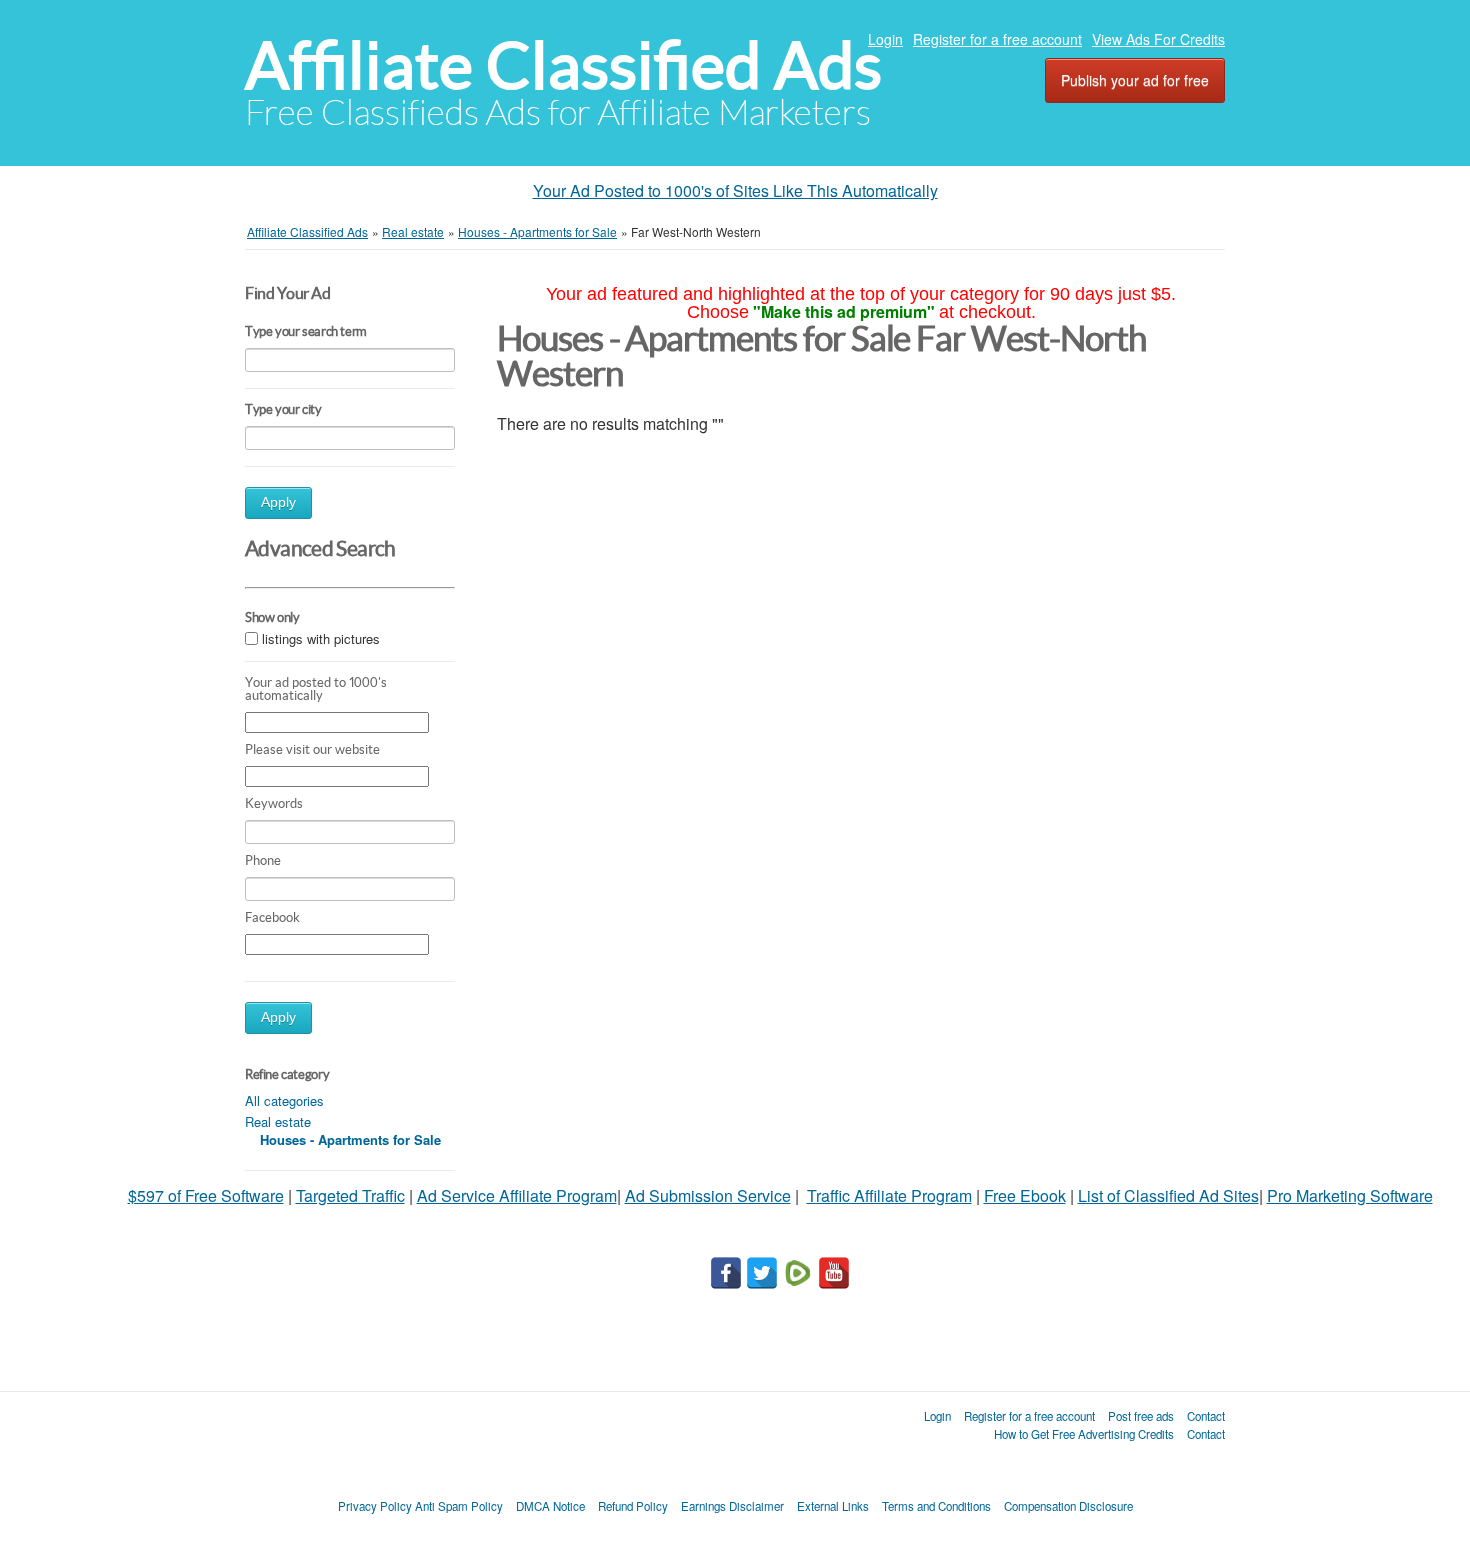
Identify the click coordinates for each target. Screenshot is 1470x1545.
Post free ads (1141, 1416)
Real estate (278, 1121)
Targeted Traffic (350, 1195)
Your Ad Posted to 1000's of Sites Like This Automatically (735, 190)
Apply (278, 502)
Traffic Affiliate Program (889, 1195)
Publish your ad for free (1135, 80)
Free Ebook (1025, 1195)
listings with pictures (321, 639)
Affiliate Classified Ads (563, 65)
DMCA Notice (550, 1506)
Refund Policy (633, 1506)
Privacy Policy (375, 1506)
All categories (284, 1100)
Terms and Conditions (936, 1506)
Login (885, 39)
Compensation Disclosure (1068, 1506)
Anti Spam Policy (459, 1506)
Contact (1206, 1416)
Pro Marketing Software (1350, 1195)
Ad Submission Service (708, 1195)
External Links (833, 1506)
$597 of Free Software (206, 1195)
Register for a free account (997, 39)
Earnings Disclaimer (732, 1506)
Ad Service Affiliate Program (517, 1195)
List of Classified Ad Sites (1168, 1195)
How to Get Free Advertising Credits (1084, 1434)
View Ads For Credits (1158, 39)
